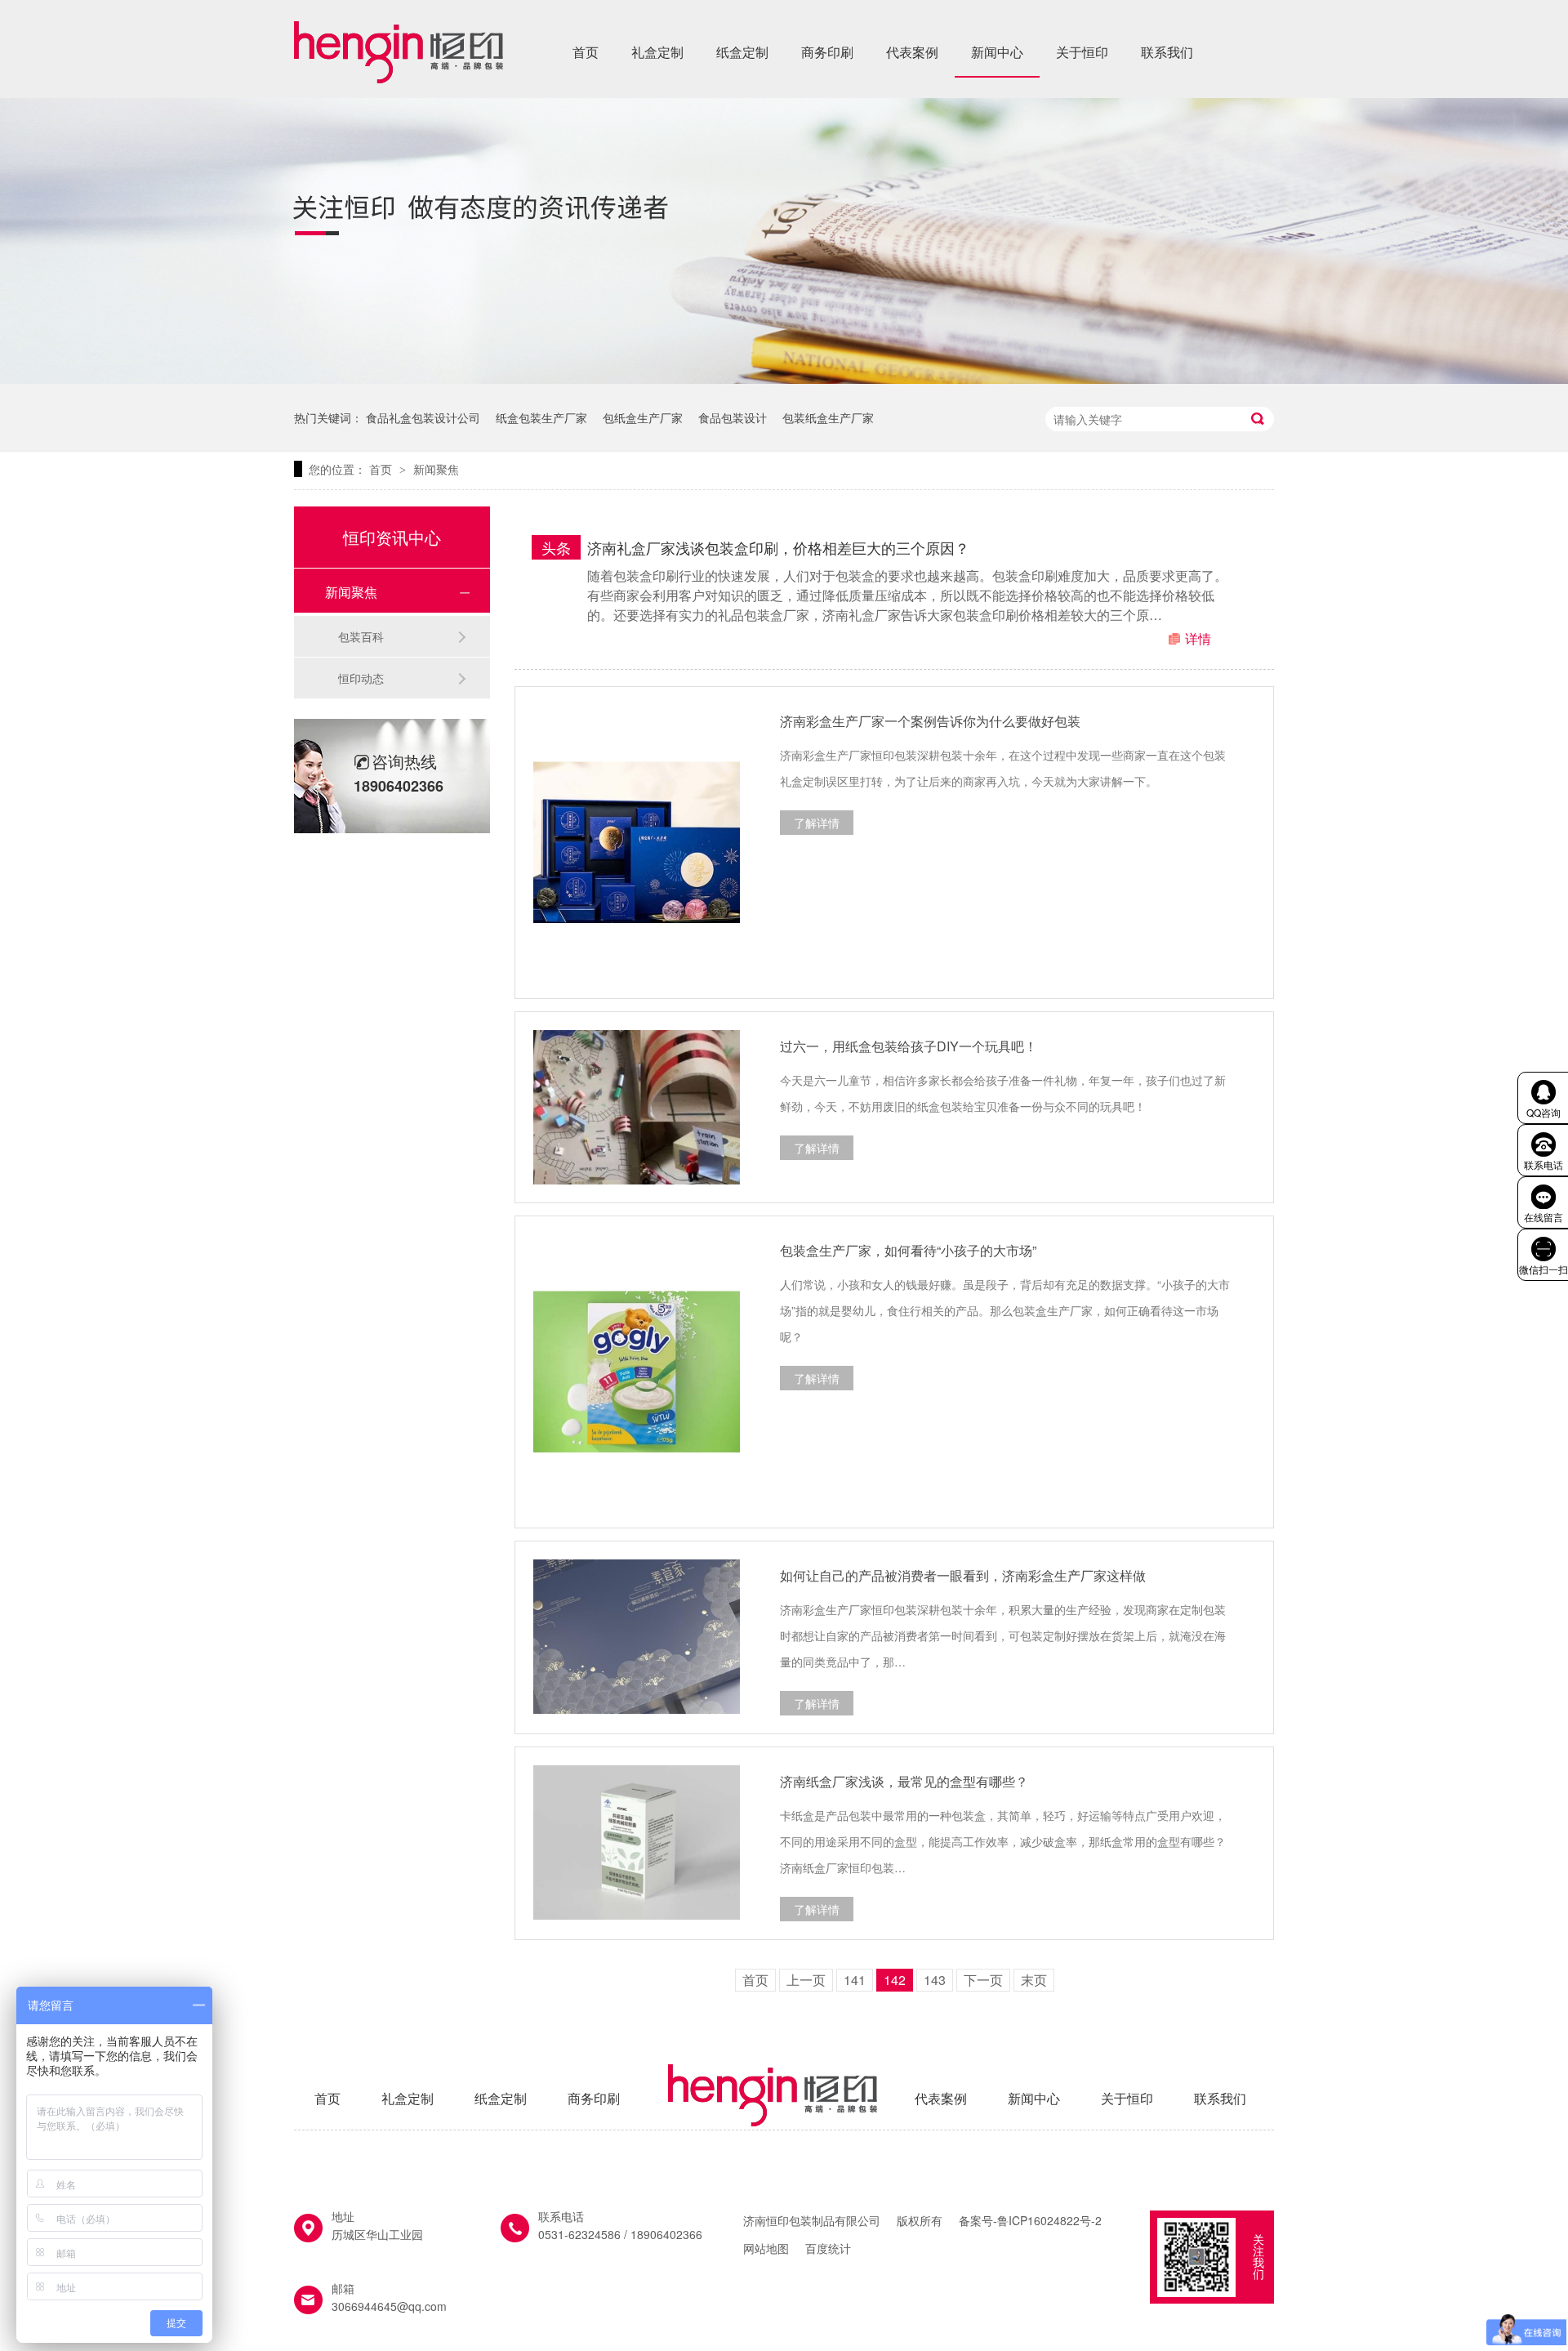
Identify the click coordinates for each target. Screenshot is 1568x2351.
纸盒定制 (742, 52)
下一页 (983, 1980)
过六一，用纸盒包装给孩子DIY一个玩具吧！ (909, 1046)
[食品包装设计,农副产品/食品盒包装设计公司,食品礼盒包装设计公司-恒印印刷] (399, 78)
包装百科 (361, 636)
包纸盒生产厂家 (643, 417)
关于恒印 (1082, 52)
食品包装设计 (733, 417)
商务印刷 (827, 52)
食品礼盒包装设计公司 (423, 417)
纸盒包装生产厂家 (541, 417)
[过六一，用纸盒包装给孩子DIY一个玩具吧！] (637, 1107)
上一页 (806, 1980)
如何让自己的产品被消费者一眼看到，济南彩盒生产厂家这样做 (963, 1575)
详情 (1198, 638)
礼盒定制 (657, 52)
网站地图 (766, 2248)
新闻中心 (997, 52)
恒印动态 (361, 678)
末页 (1034, 1980)
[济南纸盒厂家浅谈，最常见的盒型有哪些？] (637, 1842)
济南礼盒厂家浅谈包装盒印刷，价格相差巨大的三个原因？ (778, 547)
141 (855, 1980)
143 (935, 1980)
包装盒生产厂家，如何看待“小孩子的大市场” (908, 1250)
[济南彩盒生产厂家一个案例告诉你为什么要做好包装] (637, 843)
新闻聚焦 (436, 469)
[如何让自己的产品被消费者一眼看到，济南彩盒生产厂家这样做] (637, 1637)
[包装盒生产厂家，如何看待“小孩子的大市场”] (637, 1372)
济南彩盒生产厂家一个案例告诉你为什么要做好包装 (930, 721)
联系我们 (1167, 52)
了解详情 (817, 823)
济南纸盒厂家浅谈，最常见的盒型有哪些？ (904, 1781)
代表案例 (912, 52)
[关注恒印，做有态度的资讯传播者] (784, 379)
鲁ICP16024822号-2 (1049, 2220)
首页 (586, 52)
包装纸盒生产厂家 (828, 417)
